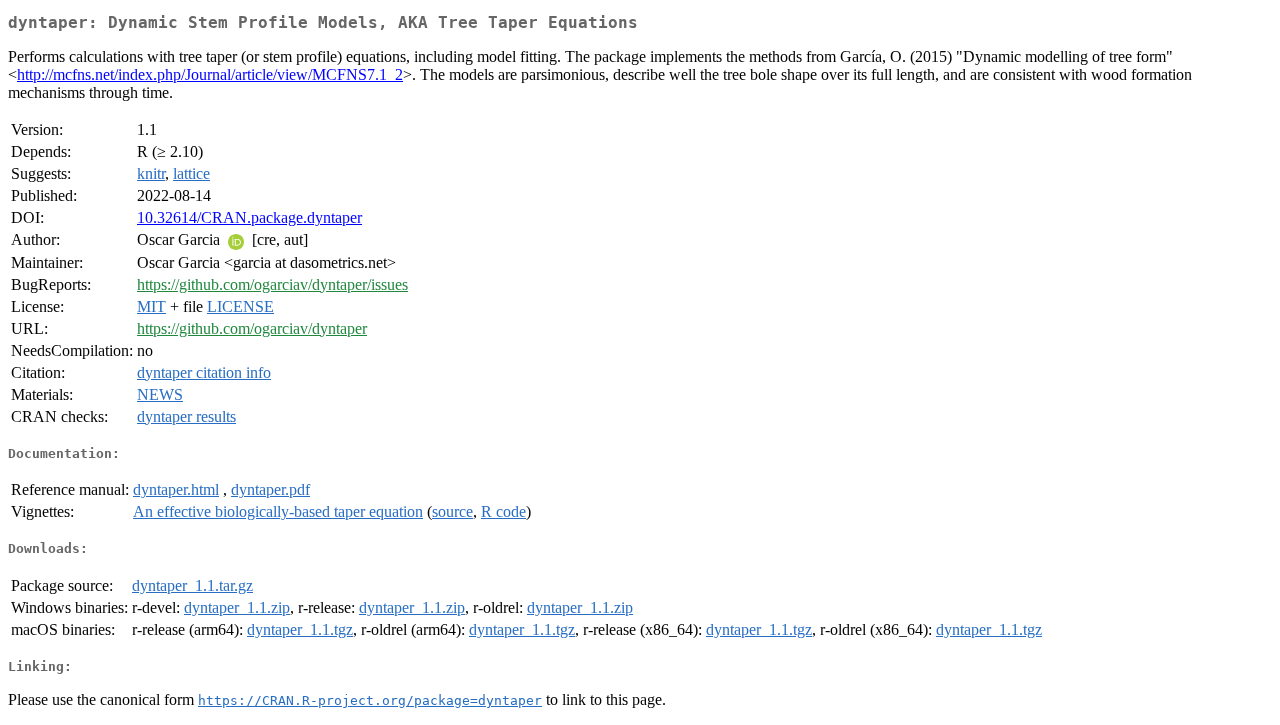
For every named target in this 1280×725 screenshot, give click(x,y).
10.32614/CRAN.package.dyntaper (249, 217)
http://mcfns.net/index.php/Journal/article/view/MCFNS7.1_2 (210, 74)
